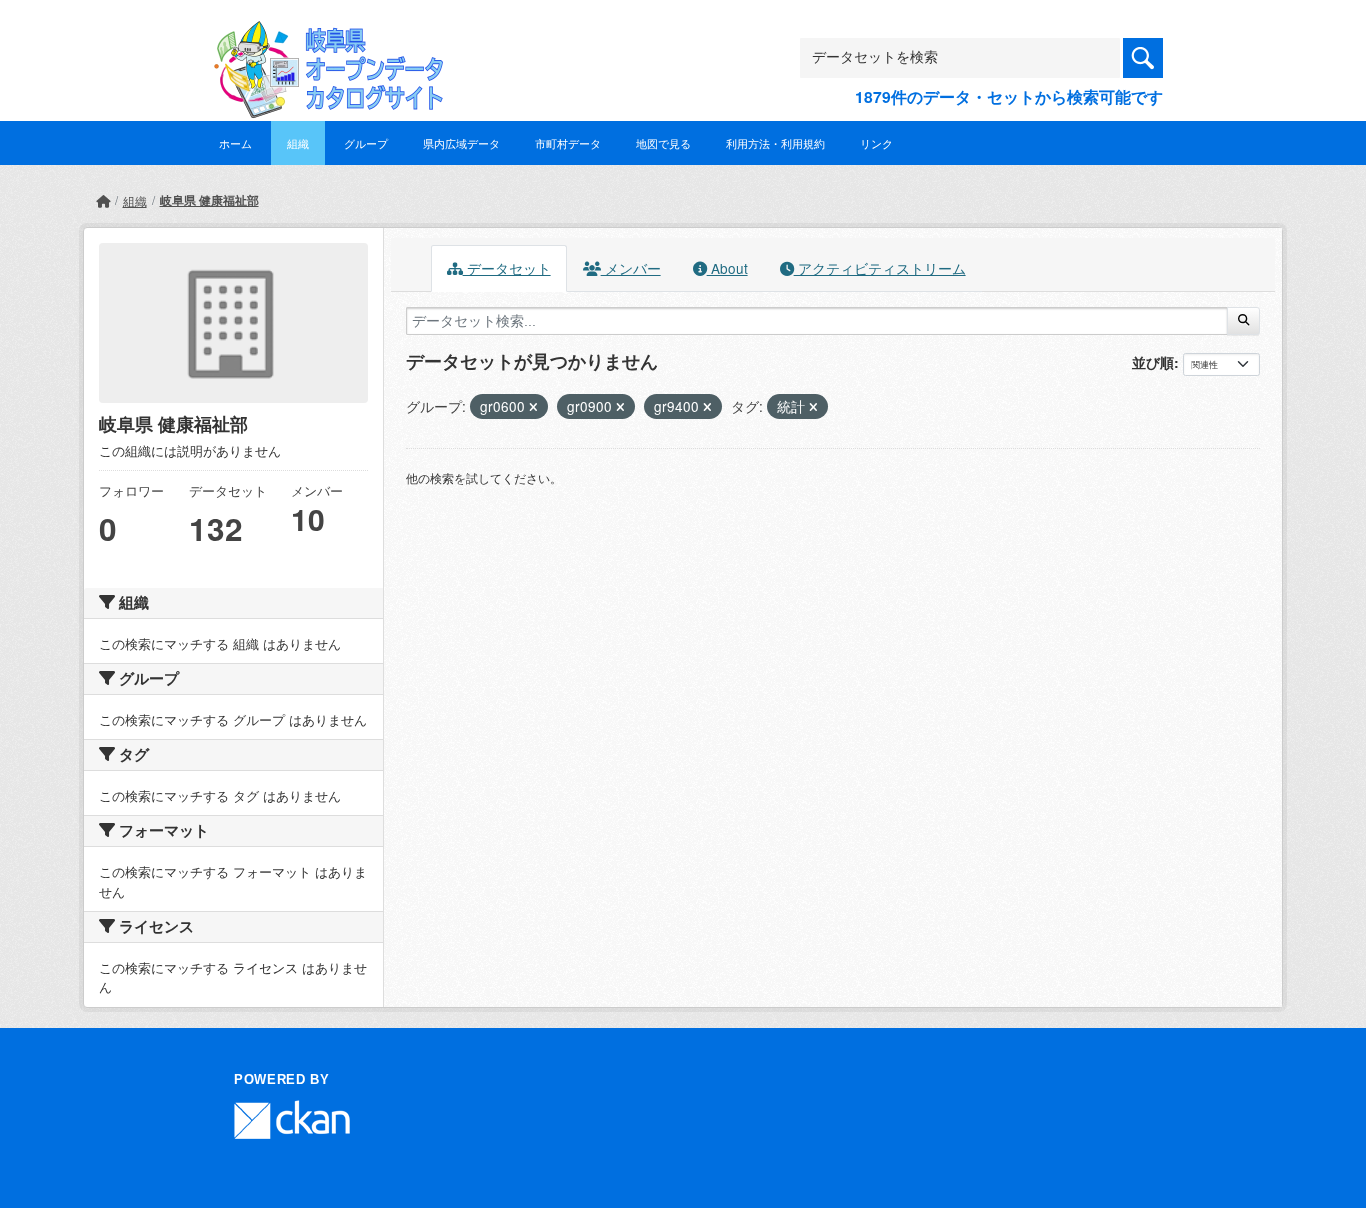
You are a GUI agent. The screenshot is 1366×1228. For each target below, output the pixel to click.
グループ (366, 143)
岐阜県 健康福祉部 (209, 200)
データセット (507, 268)
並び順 (1153, 362)
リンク (876, 143)
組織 (298, 143)
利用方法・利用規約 (775, 143)
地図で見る (663, 143)
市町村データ (568, 143)
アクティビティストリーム (880, 268)
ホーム (235, 143)
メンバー (631, 268)
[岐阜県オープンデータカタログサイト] (323, 36)
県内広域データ (461, 143)
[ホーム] (103, 200)
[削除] (533, 407)
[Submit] (1243, 321)
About (727, 268)
